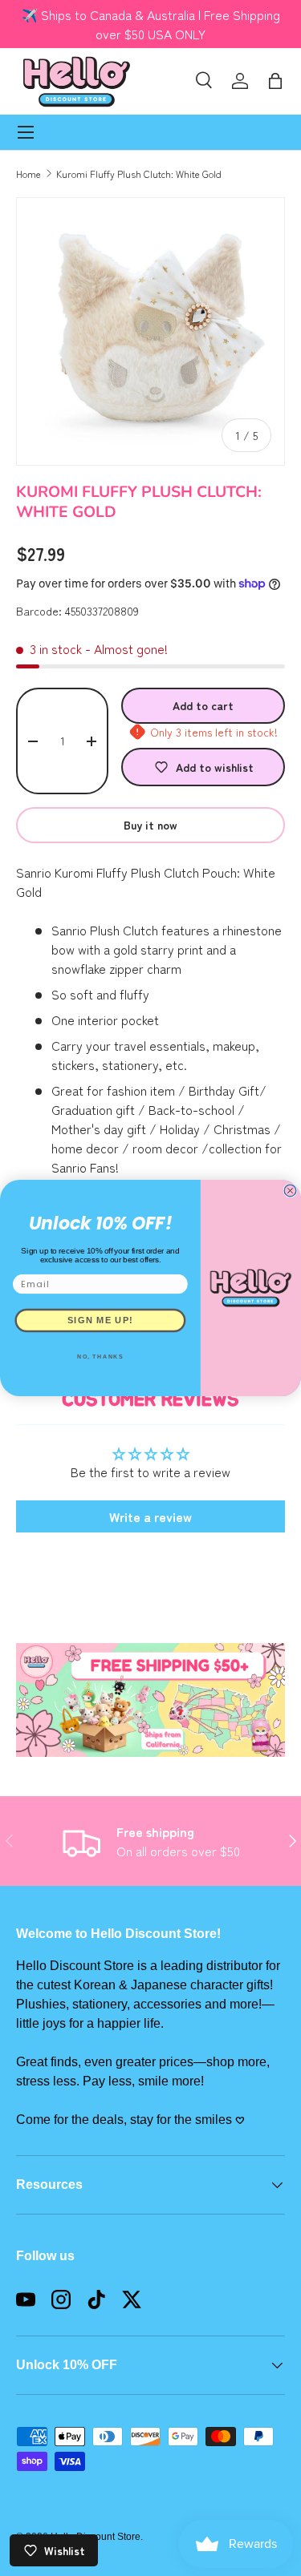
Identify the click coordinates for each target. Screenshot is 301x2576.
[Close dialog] (290, 1191)
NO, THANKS (100, 1357)
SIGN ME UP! (100, 1320)
